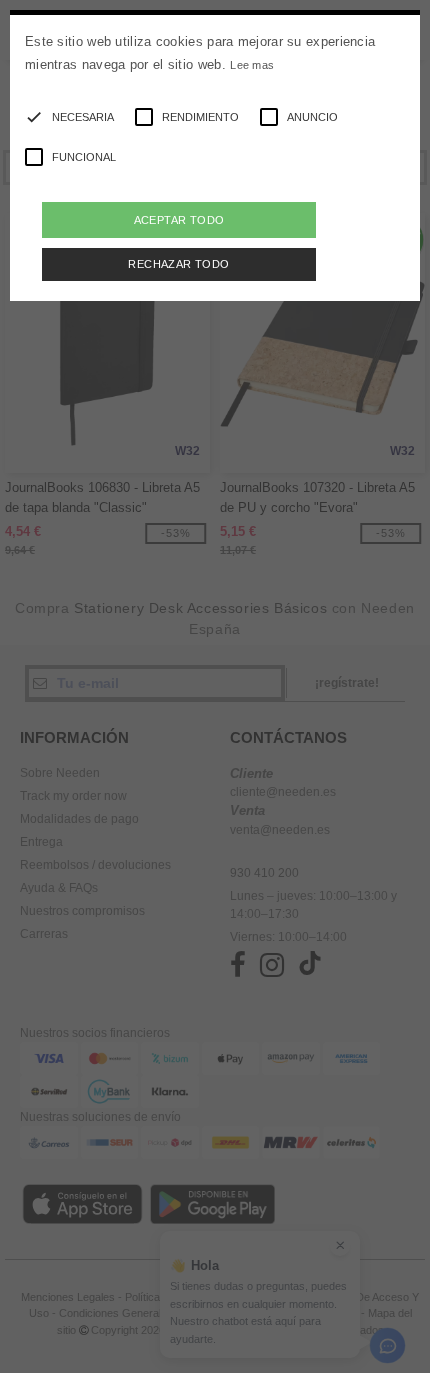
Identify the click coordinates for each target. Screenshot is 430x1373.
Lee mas (252, 65)
